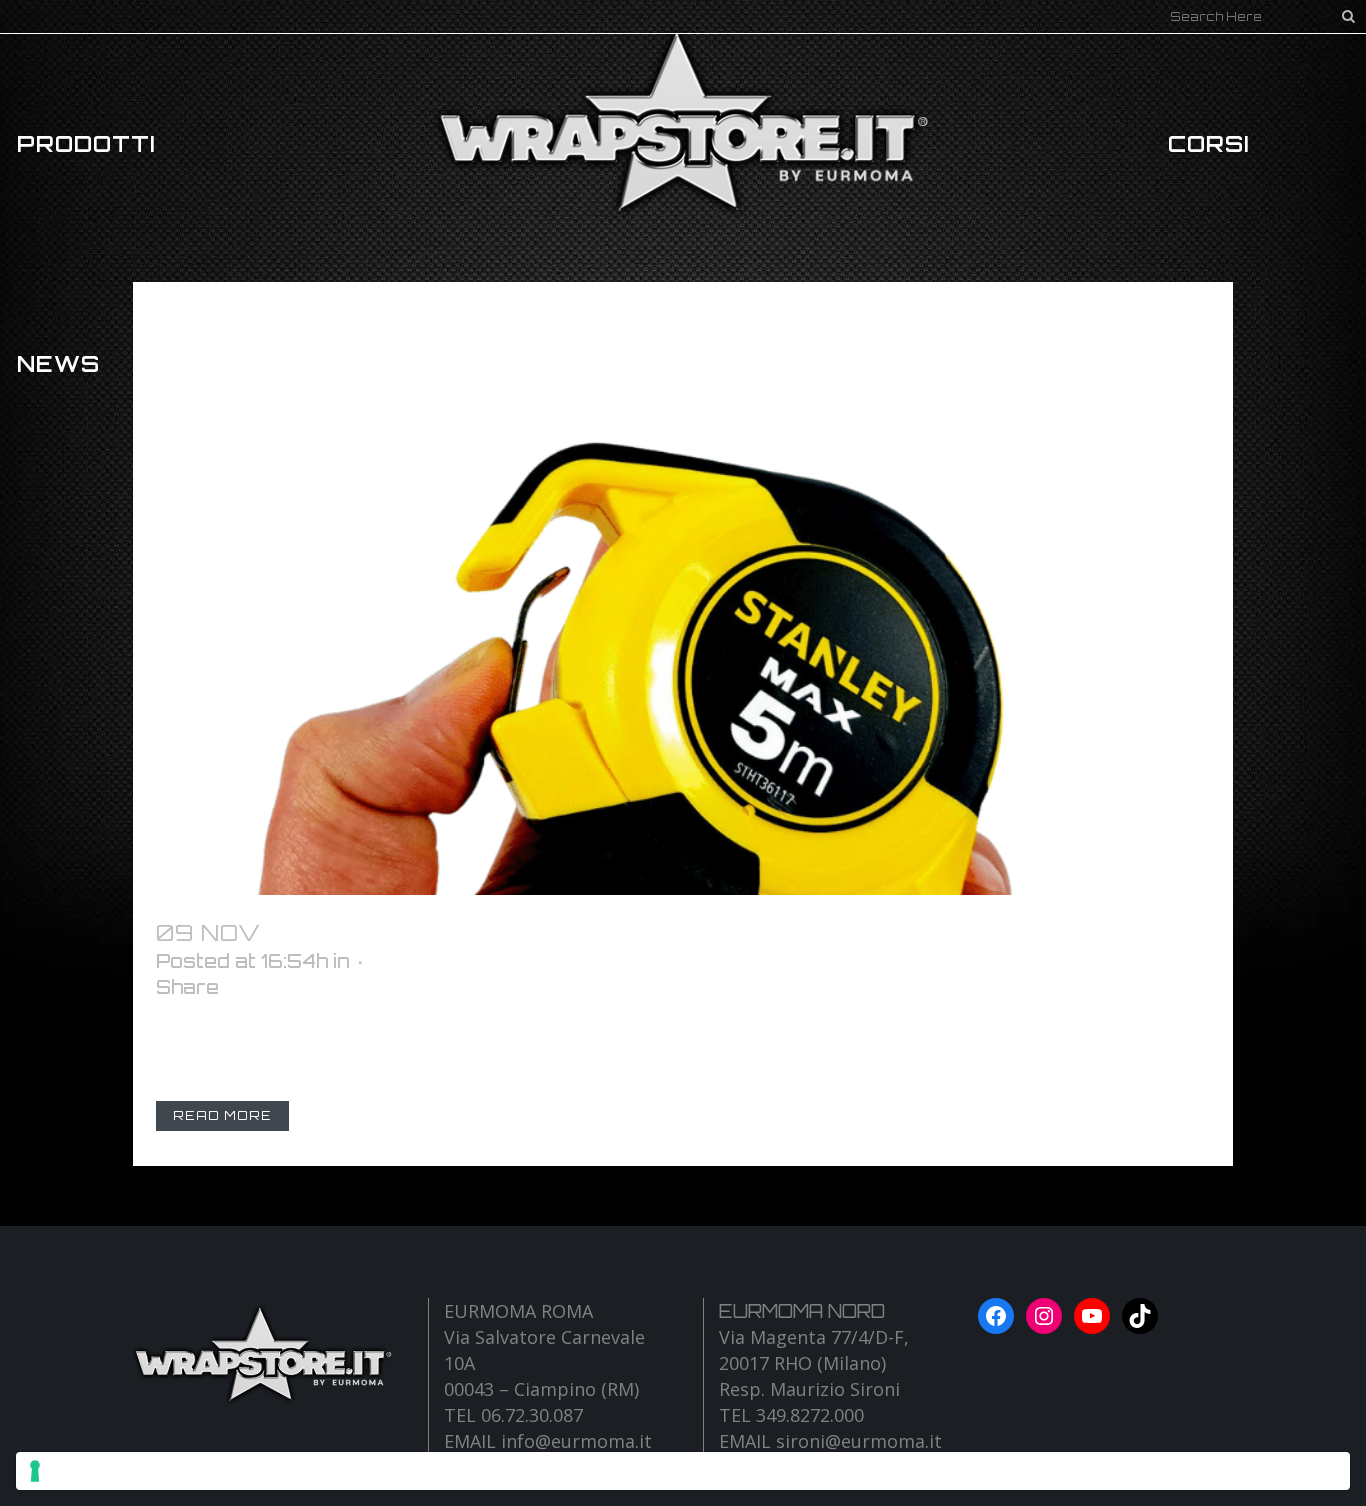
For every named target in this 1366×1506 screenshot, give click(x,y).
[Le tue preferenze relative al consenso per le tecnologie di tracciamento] (683, 1471)
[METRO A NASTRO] (683, 588)
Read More (222, 1115)
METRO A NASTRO (389, 932)
